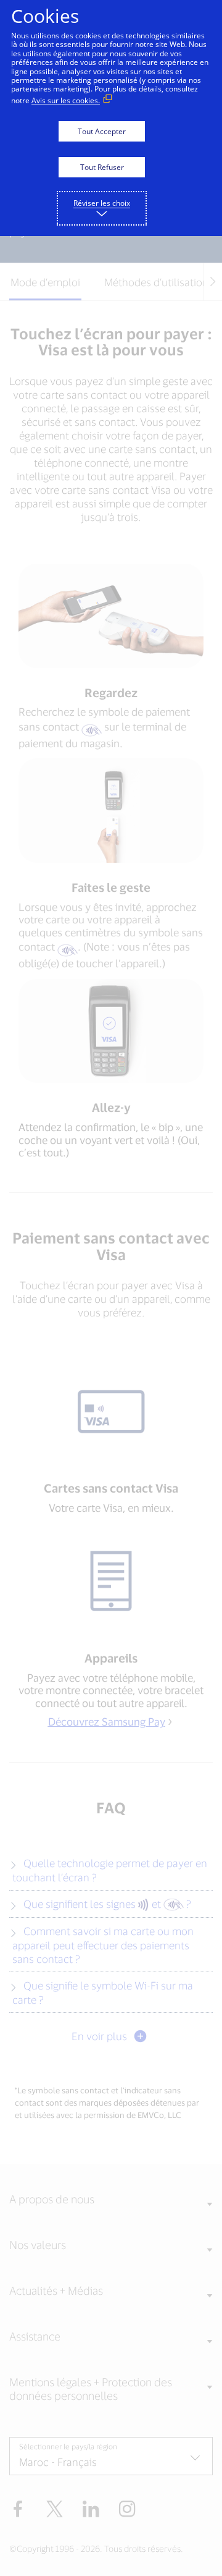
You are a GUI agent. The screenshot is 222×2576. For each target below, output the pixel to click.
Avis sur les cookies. (66, 100)
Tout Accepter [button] (102, 131)
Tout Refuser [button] (102, 167)
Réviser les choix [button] (102, 203)
